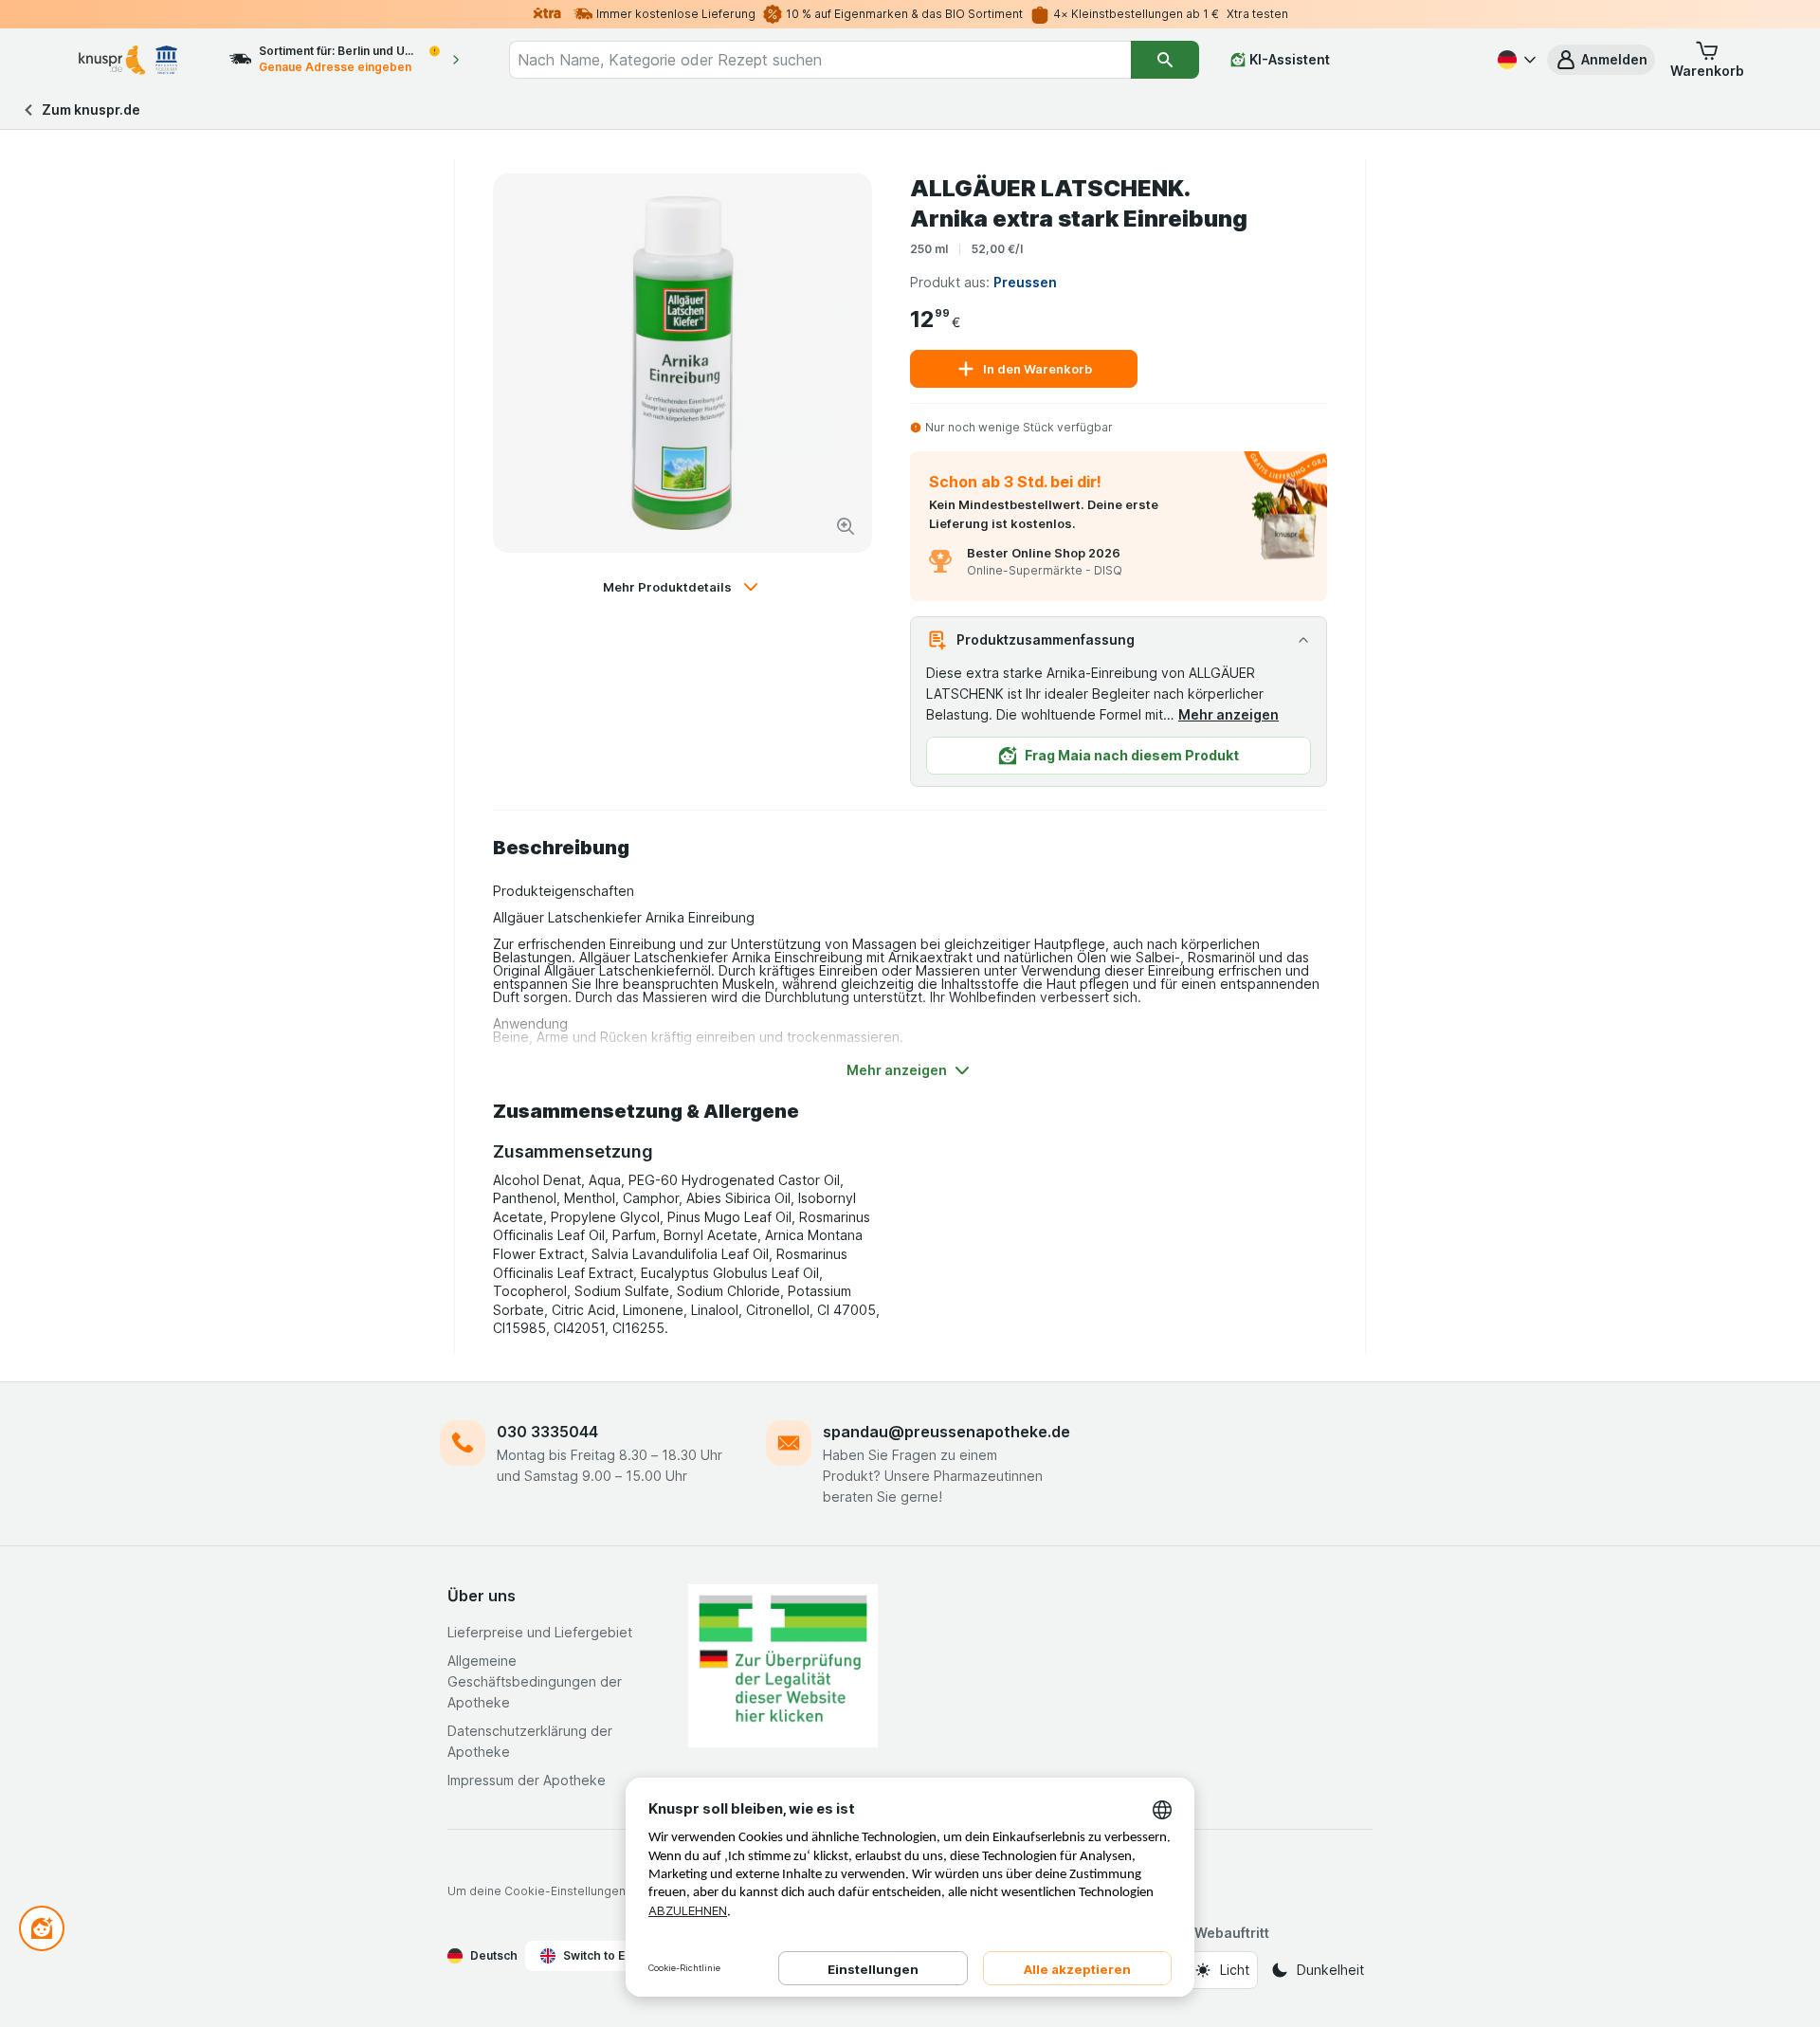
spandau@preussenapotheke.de (946, 1432)
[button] (1601, 60)
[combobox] (820, 60)
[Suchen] (1165, 60)
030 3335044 (547, 1432)
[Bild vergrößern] (846, 526)
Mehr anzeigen (1228, 714)
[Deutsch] (1515, 60)
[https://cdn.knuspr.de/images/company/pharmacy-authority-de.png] (783, 1666)
